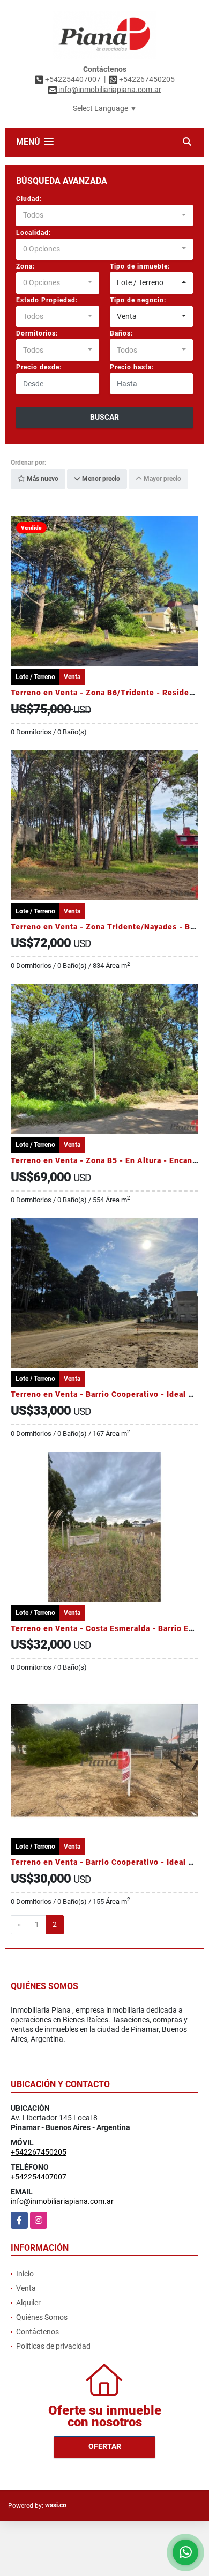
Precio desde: (39, 367)
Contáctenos (38, 2332)
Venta (26, 2288)
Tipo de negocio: (138, 300)
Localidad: (33, 233)
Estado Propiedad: (47, 300)
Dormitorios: (37, 333)
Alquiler (28, 2303)
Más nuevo (42, 479)
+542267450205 (147, 79)
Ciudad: (29, 199)
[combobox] (104, 215)
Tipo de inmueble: (140, 266)
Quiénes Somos (42, 2317)
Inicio (25, 2274)
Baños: (121, 333)
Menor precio (100, 479)
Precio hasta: (132, 367)
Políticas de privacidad (53, 2346)
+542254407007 (73, 79)
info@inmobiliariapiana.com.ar (62, 2201)
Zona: (25, 266)
